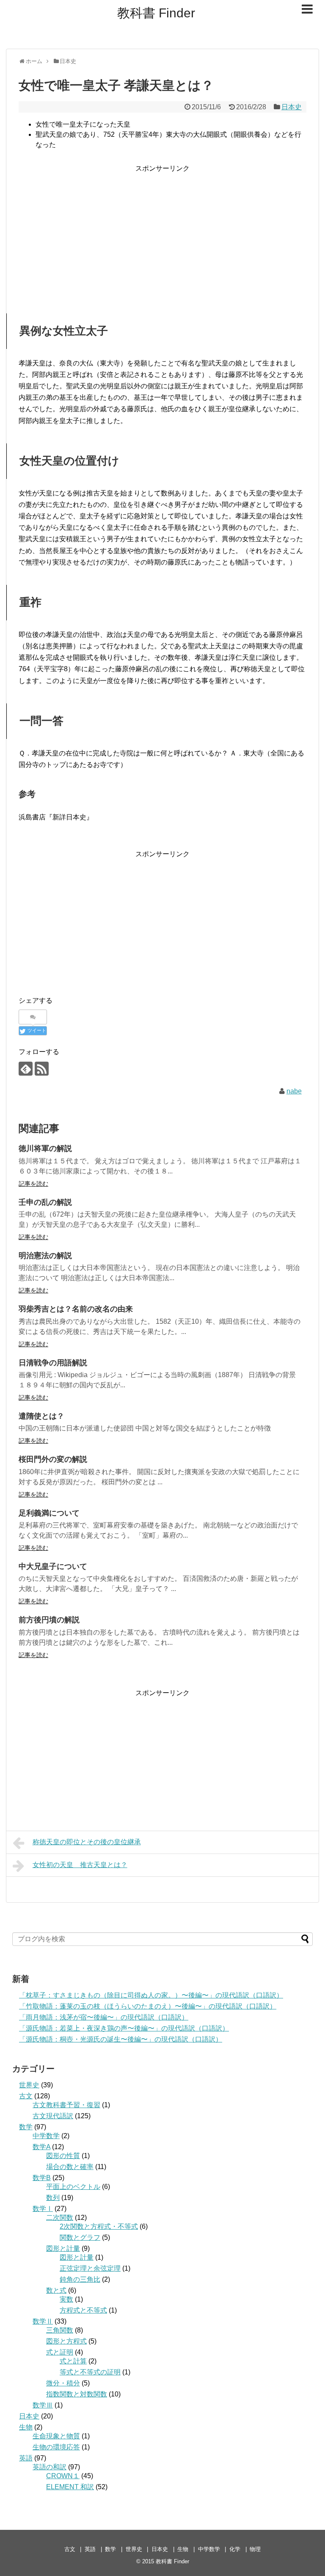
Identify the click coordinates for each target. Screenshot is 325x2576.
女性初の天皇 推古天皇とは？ (80, 1865)
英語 (26, 2458)
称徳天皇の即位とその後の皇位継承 (87, 1842)
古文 (26, 2096)
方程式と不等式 (83, 2310)
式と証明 (60, 2352)
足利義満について (49, 1513)
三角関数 (60, 2330)
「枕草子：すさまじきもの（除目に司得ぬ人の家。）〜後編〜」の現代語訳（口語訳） (151, 1995)
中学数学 (46, 2136)
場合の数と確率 (70, 2167)
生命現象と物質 (56, 2436)
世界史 (29, 2085)
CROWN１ (63, 2476)
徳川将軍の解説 (45, 1148)
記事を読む (33, 1184)
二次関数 (60, 2218)
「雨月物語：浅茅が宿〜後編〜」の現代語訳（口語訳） (104, 2017)
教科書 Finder (156, 13)
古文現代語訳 (53, 2116)
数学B (42, 2178)
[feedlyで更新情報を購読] (26, 1069)
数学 (26, 2127)
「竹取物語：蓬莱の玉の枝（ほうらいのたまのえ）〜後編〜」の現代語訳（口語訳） (148, 2006)
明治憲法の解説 (45, 1256)
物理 (255, 2549)
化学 (235, 2549)
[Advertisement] (162, 234)
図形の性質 (63, 2156)
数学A (41, 2147)
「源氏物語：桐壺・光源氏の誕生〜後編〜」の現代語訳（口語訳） (121, 2039)
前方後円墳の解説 (49, 1620)
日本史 (292, 107)
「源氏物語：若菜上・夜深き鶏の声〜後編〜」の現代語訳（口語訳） (124, 2028)
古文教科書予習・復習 (66, 2105)
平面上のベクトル (73, 2187)
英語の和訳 (50, 2467)
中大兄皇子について (53, 1566)
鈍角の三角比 (80, 2279)
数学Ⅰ (43, 2209)
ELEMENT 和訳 (70, 2487)
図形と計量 (63, 2248)
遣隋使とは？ (41, 1416)
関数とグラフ (80, 2237)
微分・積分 (63, 2383)
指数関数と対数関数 (77, 2394)
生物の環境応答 (56, 2447)
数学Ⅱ (43, 2321)
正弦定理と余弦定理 (90, 2268)
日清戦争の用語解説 (53, 1363)
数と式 (56, 2290)
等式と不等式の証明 (90, 2372)
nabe (294, 1091)
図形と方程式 (66, 2341)
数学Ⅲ (43, 2405)
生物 (26, 2427)
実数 (66, 2299)
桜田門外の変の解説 (53, 1459)
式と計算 (73, 2361)
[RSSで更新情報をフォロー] (42, 1069)
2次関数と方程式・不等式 (99, 2226)
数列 (53, 2198)
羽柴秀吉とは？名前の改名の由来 (76, 1309)
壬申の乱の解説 (45, 1202)
